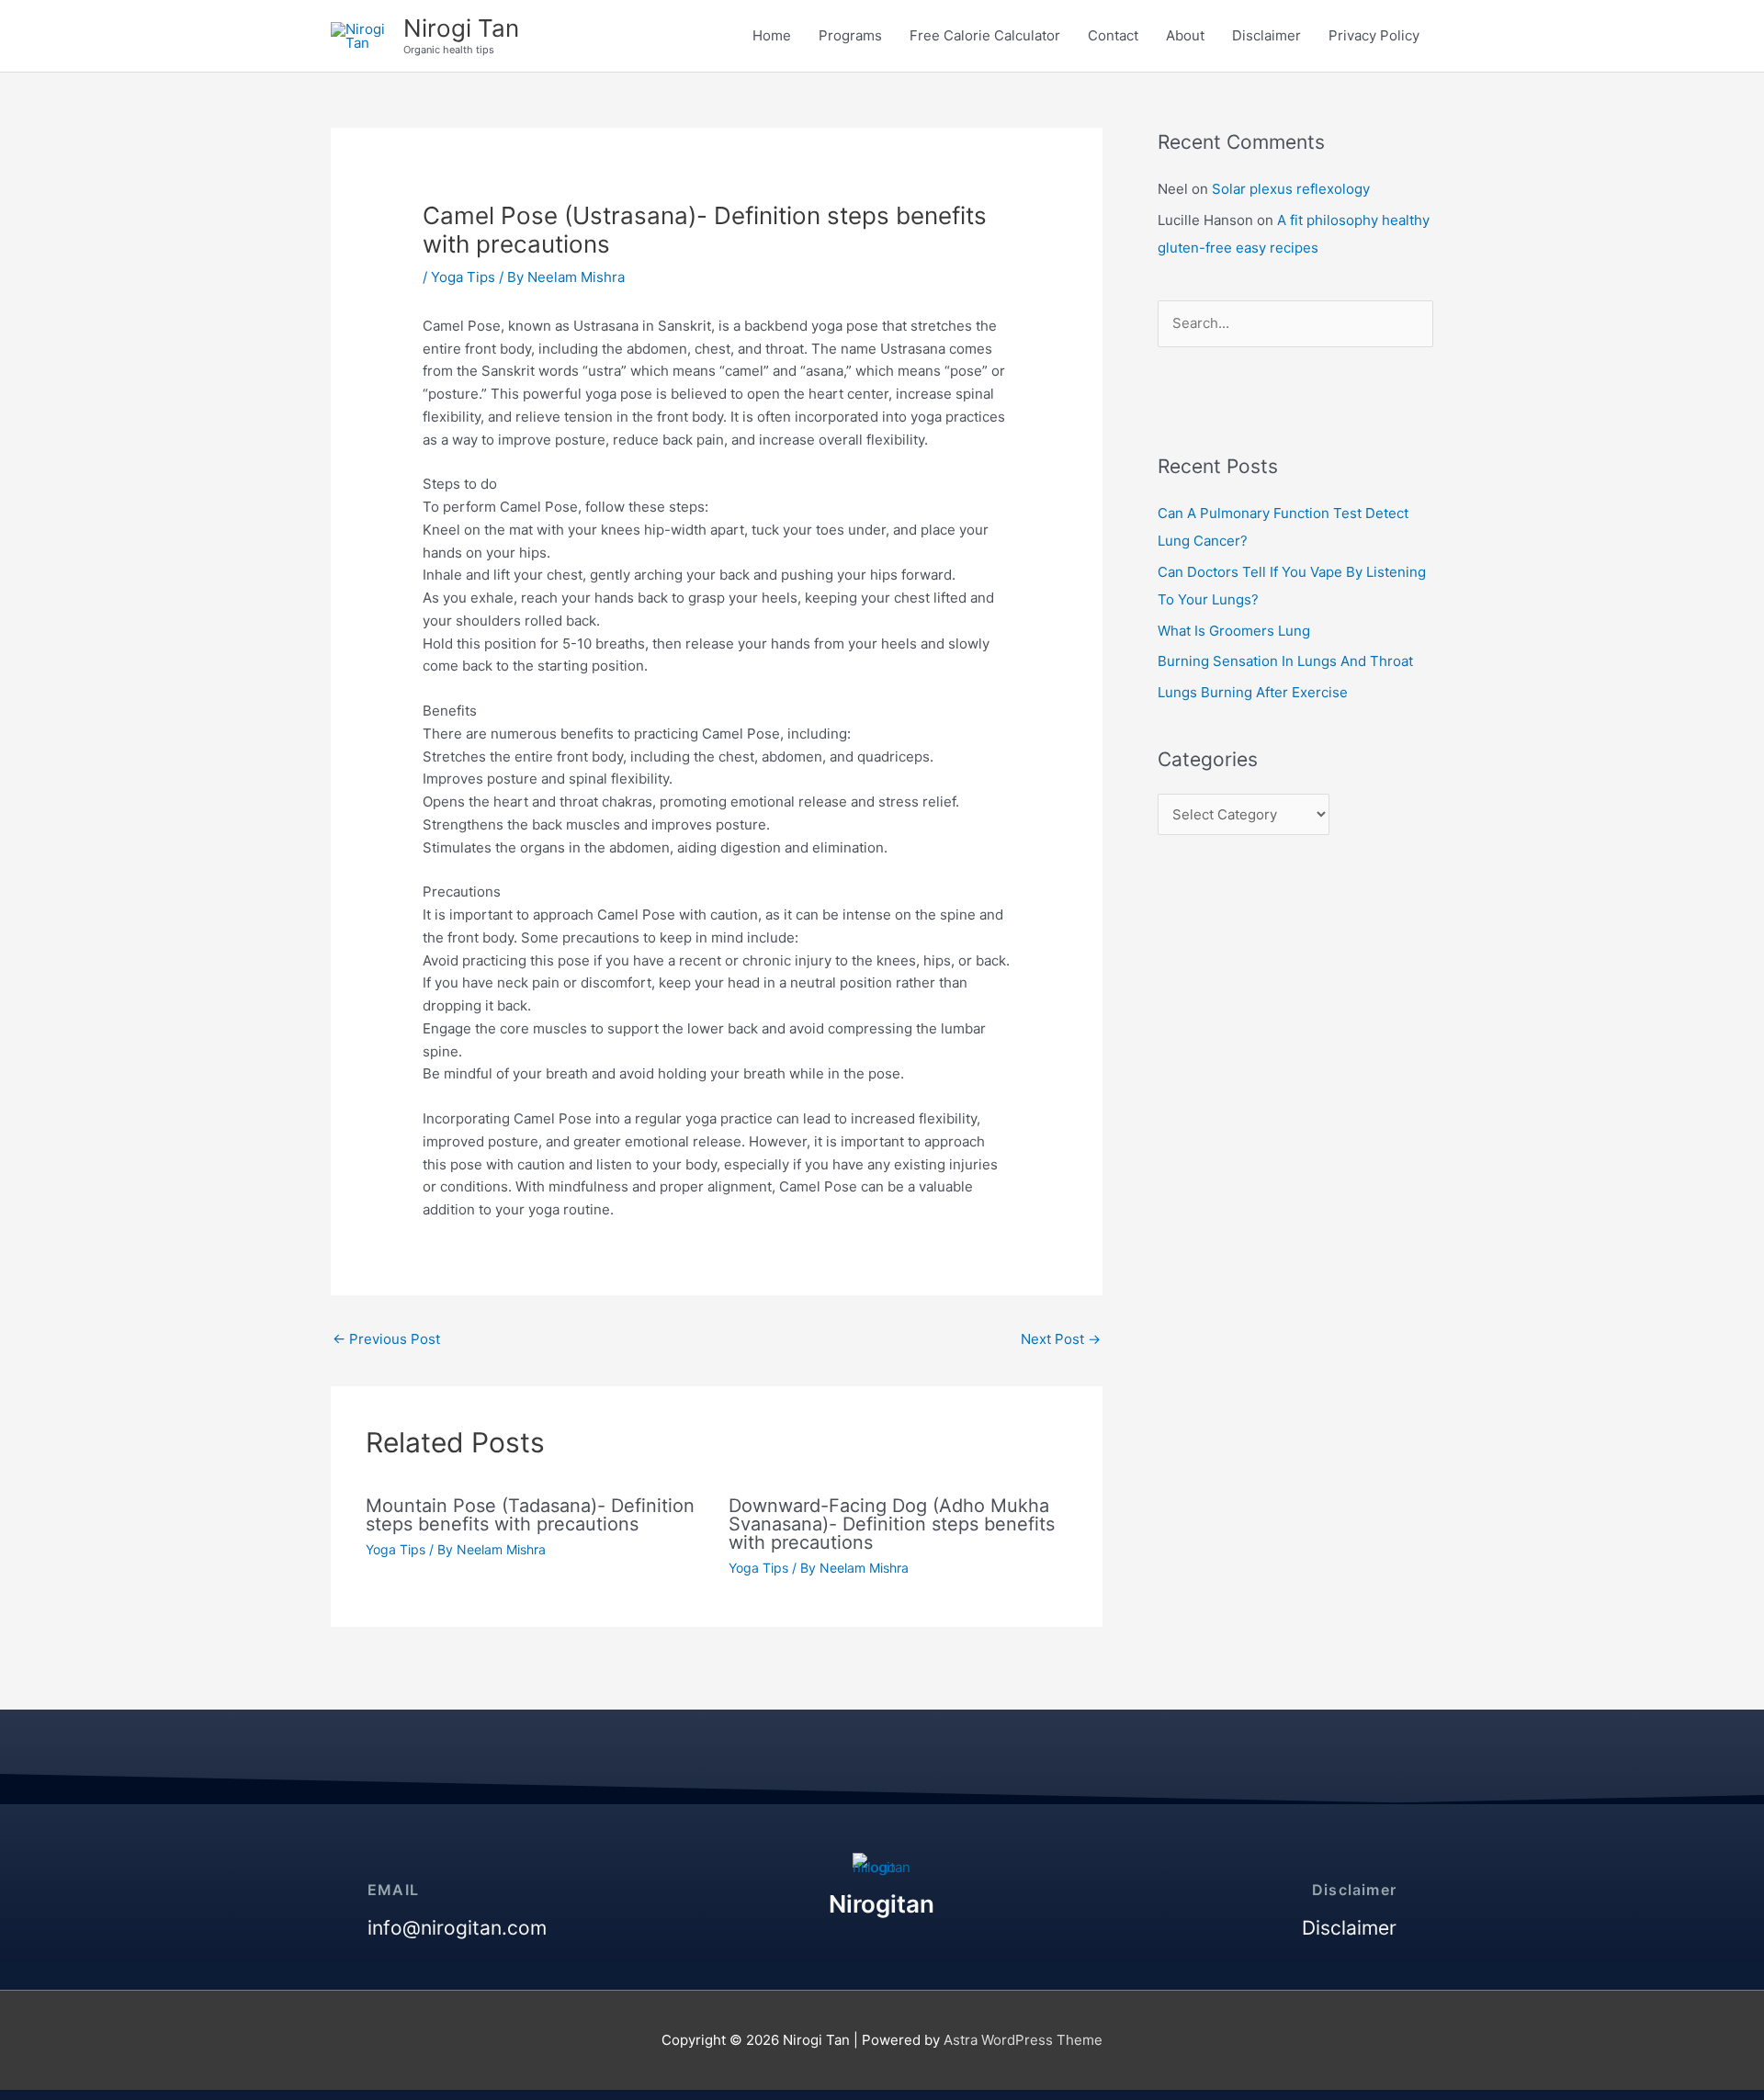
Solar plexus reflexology (1291, 189)
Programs (850, 35)
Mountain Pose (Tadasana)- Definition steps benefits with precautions (530, 1515)
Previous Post (386, 1339)
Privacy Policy (1374, 35)
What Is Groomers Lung (1234, 631)
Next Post (1061, 1339)
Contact (1113, 35)
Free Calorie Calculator (985, 35)
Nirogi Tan (461, 28)
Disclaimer (1266, 35)
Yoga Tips (463, 277)
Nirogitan (882, 1904)
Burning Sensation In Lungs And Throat (1285, 661)
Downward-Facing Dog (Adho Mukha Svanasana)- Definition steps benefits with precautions (892, 1524)
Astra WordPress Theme (1023, 2040)
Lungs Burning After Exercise (1253, 692)
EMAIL (393, 1890)
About (1185, 35)
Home (772, 35)
